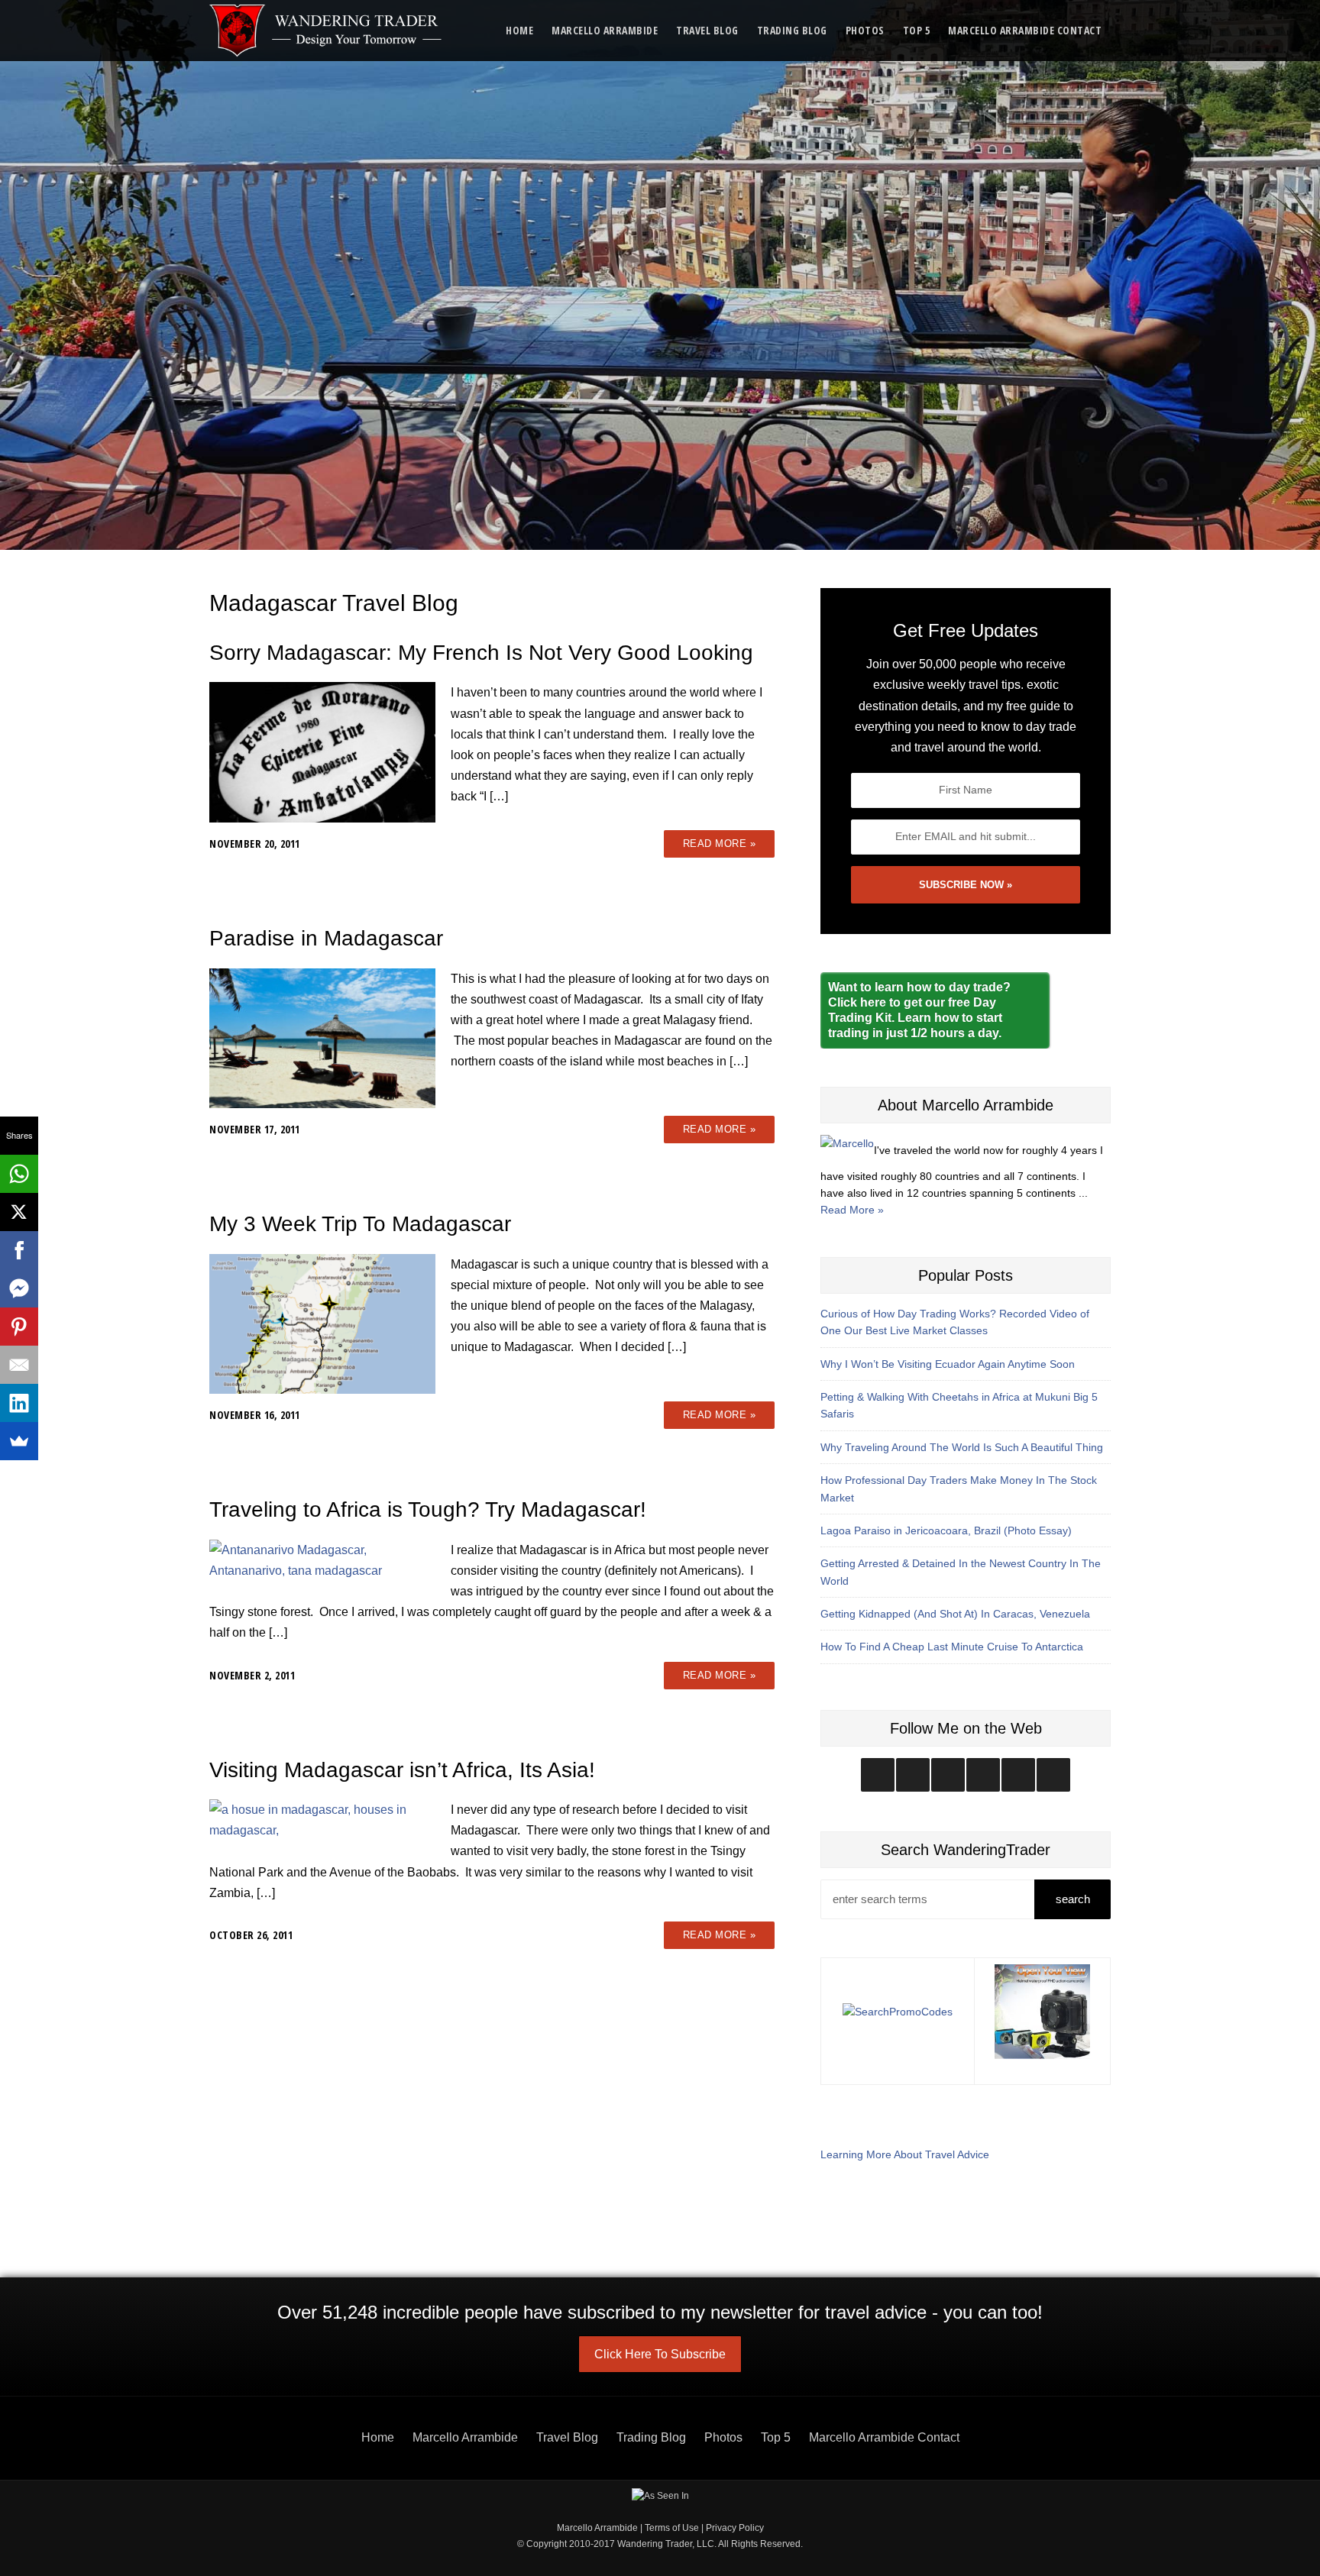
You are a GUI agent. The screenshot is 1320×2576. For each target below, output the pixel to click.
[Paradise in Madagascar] (322, 1038)
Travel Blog (707, 30)
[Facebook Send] (19, 1288)
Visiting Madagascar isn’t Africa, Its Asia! (402, 1770)
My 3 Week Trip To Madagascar (360, 1224)
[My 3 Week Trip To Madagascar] (322, 1323)
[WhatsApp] (19, 1174)
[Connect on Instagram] (878, 1775)
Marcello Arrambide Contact (1025, 30)
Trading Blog (792, 30)
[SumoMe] (19, 1441)
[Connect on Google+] (1018, 1775)
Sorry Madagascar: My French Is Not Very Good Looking (481, 653)
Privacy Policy (735, 2528)
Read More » (720, 844)
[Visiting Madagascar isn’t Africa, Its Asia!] (322, 1819)
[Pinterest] (19, 1327)
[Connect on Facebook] (948, 1775)
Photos (865, 30)
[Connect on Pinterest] (1053, 1775)
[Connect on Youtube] (983, 1775)
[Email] (19, 1365)
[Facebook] (19, 1250)
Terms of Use (672, 2528)
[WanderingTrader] (327, 31)
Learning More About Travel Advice (905, 2154)
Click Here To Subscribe (660, 2354)
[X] (19, 1212)
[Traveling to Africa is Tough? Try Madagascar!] (322, 1559)
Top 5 (917, 30)
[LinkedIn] (19, 1403)
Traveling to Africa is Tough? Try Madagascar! (428, 1509)
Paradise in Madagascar (326, 938)
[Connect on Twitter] (913, 1775)
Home (519, 30)
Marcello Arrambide (605, 30)
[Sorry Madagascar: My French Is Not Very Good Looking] (322, 751)
